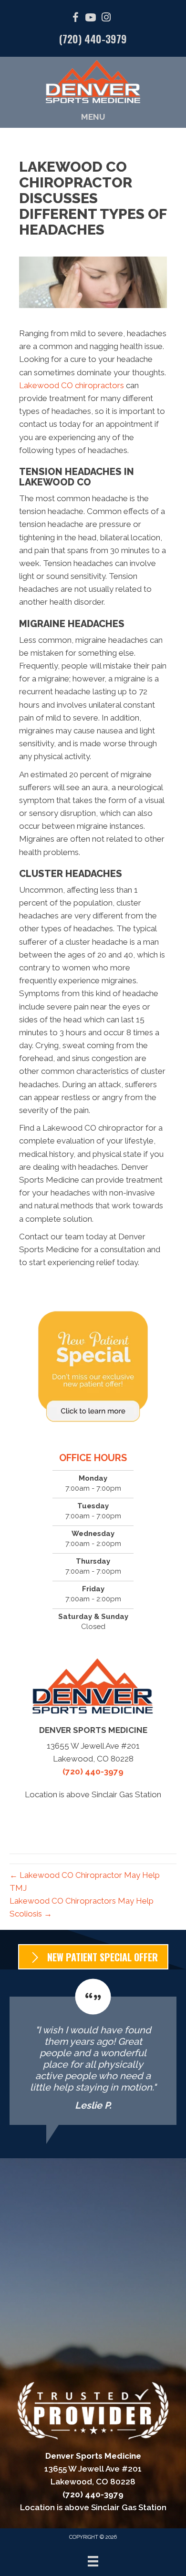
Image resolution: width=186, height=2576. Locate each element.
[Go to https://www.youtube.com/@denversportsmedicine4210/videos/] (91, 19)
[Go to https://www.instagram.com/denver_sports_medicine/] (106, 18)
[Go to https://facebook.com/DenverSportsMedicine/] (75, 19)
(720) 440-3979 (93, 39)
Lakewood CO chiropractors (72, 385)
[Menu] (93, 2561)
